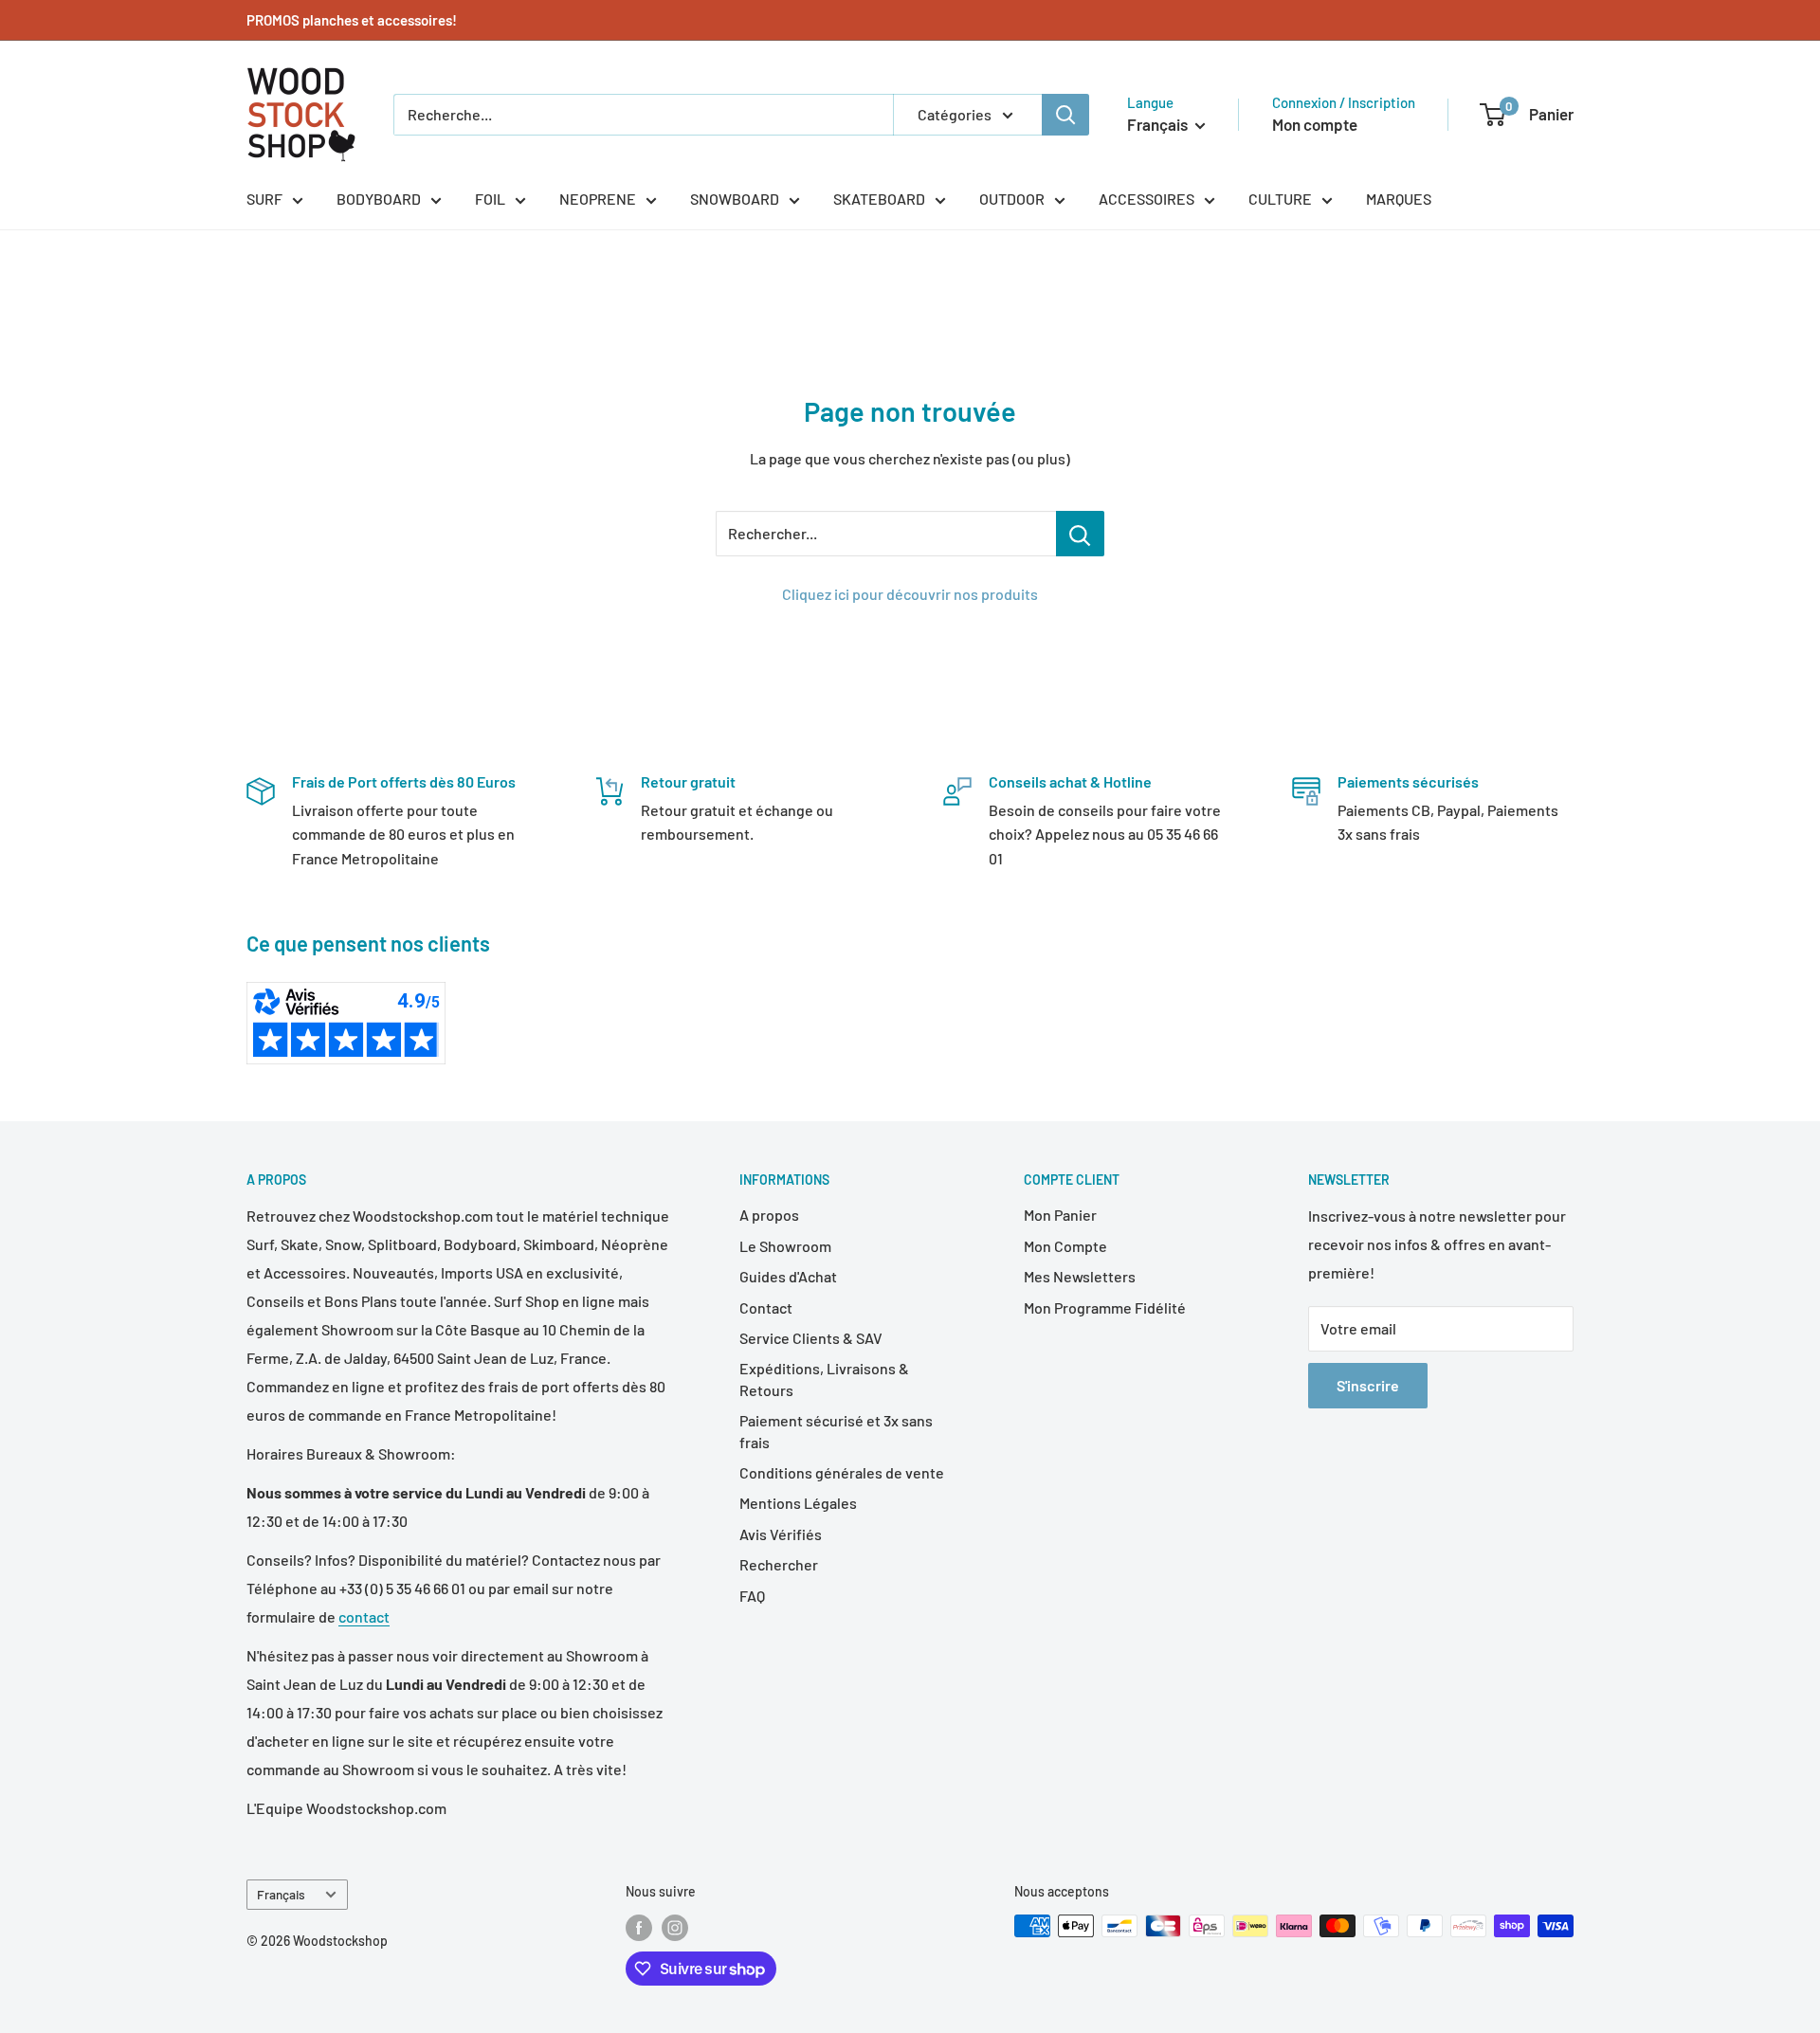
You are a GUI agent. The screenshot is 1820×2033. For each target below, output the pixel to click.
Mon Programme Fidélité (1105, 1307)
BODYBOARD (379, 199)
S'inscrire (1368, 1385)
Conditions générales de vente (842, 1472)
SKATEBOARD (879, 199)
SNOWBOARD (735, 199)
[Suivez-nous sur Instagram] (675, 1928)
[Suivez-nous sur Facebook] (639, 1928)
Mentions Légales (798, 1503)
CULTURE (1280, 199)
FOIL (490, 199)
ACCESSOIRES (1147, 199)
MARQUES (1399, 199)
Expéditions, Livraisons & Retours (824, 1379)
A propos (769, 1215)
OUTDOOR (1012, 199)
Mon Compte (1065, 1246)
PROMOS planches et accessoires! (352, 20)
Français (281, 1894)
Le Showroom (785, 1246)
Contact (766, 1307)
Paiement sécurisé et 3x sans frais (836, 1431)
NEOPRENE (598, 199)
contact (364, 1616)
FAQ (752, 1596)
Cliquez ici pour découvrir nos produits (910, 594)
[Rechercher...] (1080, 534)
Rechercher (779, 1564)
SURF (264, 199)
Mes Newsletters (1080, 1276)
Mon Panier (1060, 1215)
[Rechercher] (1065, 115)
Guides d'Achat (788, 1276)
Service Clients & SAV (811, 1338)
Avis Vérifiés (781, 1534)
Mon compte (1315, 124)
